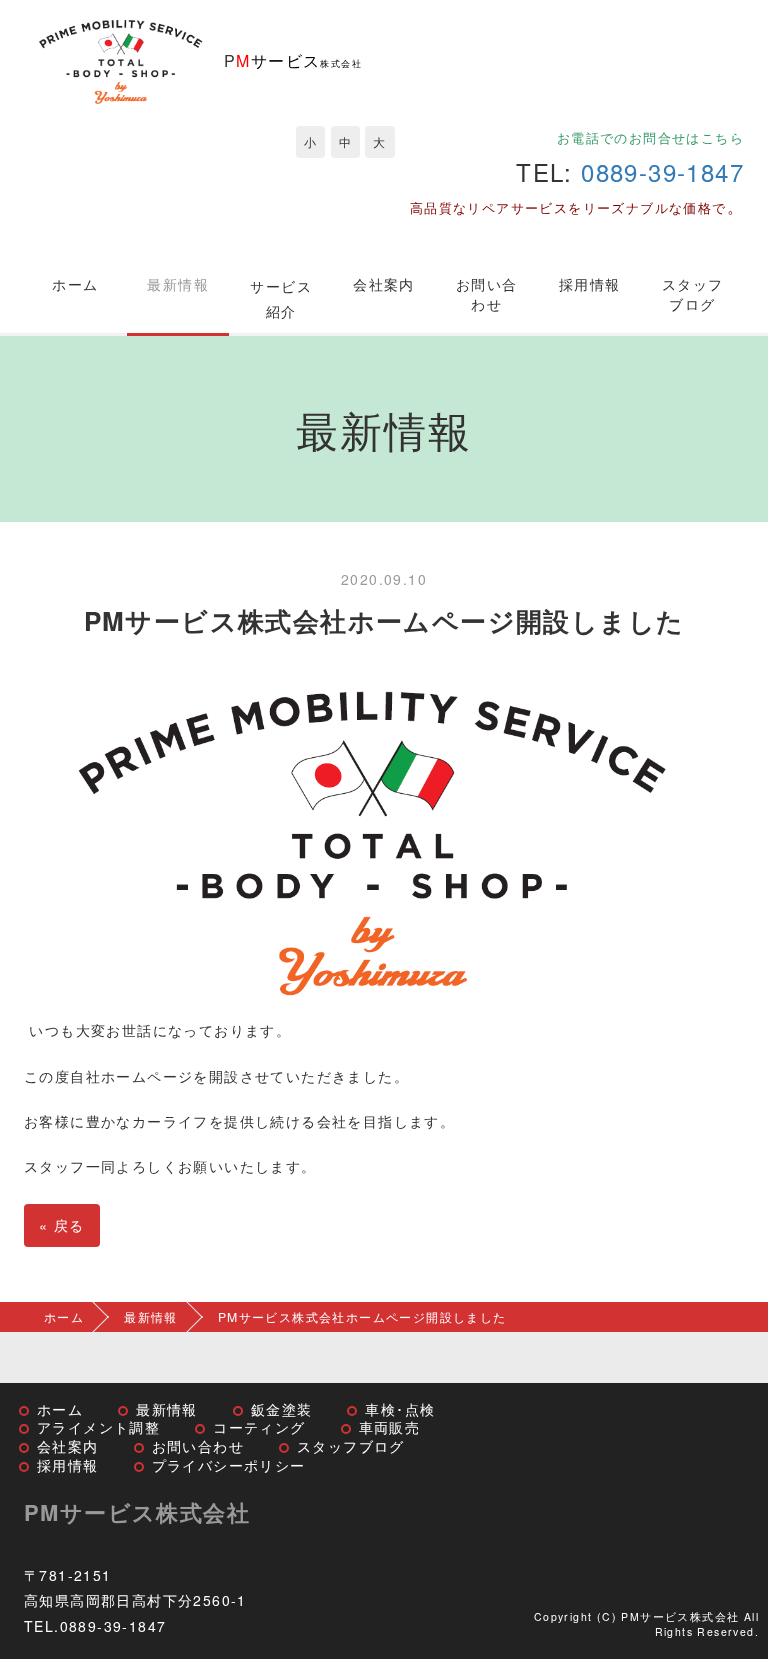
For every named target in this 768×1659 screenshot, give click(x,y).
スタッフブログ (693, 294)
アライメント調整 (98, 1427)
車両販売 (390, 1427)
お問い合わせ (487, 294)
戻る (62, 1225)
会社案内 (384, 284)
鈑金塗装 (282, 1409)
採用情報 (590, 284)
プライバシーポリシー (229, 1465)
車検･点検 (400, 1409)
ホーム (75, 284)
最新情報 (178, 284)
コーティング (259, 1427)
